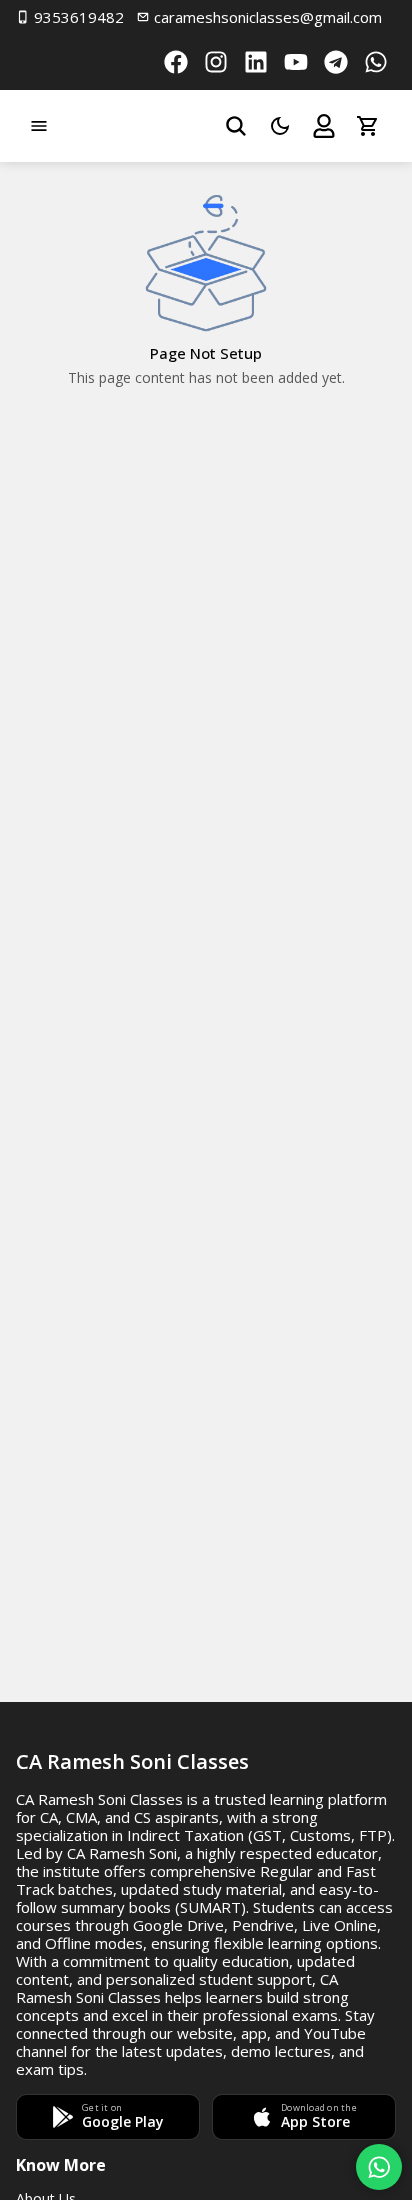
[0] (368, 126)
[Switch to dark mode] (280, 126)
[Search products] (236, 126)
